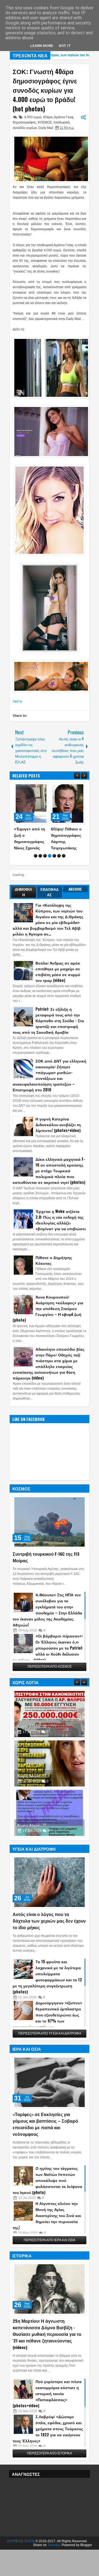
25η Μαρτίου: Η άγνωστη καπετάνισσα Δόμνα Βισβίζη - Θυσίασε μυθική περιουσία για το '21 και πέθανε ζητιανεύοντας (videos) (47, 2353)
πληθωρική (62, 122)
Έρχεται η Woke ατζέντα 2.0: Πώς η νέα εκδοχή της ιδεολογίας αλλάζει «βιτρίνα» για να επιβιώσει (61, 1239)
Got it (65, 46)
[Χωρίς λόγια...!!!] (50, 1733)
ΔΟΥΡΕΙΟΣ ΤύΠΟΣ (21, 2560)
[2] (40, 875)
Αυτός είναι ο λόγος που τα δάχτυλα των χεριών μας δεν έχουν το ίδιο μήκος (49, 1940)
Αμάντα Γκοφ (64, 117)
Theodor (54, 2564)
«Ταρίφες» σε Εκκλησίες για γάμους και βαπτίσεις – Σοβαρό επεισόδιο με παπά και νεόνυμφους (45, 2143)
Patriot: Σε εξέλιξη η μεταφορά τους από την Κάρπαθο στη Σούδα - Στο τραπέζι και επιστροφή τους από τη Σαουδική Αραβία (48, 1039)
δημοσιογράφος (24, 122)
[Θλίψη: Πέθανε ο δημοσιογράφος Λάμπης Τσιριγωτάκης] (31, 804)
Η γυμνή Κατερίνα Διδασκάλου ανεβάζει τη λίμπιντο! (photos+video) (58, 1143)
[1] (36, 875)
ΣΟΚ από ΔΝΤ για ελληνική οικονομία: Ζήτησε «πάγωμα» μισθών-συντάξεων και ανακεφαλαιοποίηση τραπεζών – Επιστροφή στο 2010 (50, 1094)
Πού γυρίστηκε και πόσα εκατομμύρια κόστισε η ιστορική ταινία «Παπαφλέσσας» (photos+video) (47, 2412)
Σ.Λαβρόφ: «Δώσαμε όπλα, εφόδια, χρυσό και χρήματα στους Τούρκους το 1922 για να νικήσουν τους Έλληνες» (48, 2447)
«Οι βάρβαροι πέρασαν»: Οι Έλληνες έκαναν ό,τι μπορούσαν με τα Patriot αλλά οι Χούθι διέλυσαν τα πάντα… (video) (48, 1667)
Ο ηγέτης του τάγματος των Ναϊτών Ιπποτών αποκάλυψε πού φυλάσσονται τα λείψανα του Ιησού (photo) (47, 2199)
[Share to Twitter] (36, 788)
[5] (54, 875)
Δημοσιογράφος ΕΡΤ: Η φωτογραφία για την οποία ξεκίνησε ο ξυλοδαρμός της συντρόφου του (66, 848)
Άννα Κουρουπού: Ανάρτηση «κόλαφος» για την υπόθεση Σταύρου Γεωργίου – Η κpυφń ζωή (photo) (48, 1327)
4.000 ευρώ (33, 117)
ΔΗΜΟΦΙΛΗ (24, 911)
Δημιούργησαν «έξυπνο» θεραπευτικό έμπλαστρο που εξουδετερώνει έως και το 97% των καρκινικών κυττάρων (47, 2034)
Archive (75, 908)
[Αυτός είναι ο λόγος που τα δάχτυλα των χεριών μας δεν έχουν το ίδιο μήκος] (50, 1901)
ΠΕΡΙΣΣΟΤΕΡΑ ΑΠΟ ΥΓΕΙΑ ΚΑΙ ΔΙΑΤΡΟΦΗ (50, 2052)
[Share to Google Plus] (42, 788)
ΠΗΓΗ (17, 702)
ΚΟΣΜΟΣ (45, 122)
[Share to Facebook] (30, 788)
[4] (50, 875)
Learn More (42, 46)
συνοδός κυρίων (25, 128)
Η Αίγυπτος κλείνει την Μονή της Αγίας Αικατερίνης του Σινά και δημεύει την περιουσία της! (47, 2234)
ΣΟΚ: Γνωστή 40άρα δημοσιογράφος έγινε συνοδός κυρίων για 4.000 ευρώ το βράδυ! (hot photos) (45, 90)
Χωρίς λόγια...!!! (32, 1745)
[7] (64, 875)
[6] (59, 875)
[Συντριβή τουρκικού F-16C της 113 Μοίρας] (50, 1541)
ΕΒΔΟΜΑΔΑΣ (50, 911)
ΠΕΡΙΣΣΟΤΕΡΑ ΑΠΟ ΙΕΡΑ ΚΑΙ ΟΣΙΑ (50, 2259)
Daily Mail (46, 128)
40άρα (48, 117)
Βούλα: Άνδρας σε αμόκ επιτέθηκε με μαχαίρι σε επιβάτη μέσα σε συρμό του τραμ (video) (58, 990)
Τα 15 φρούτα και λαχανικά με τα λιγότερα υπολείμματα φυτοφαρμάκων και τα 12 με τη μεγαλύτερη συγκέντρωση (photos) (47, 1995)
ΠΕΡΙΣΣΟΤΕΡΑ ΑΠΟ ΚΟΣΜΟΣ (50, 1686)
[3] (45, 875)
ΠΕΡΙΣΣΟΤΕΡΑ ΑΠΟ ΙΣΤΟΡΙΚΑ (50, 2472)
